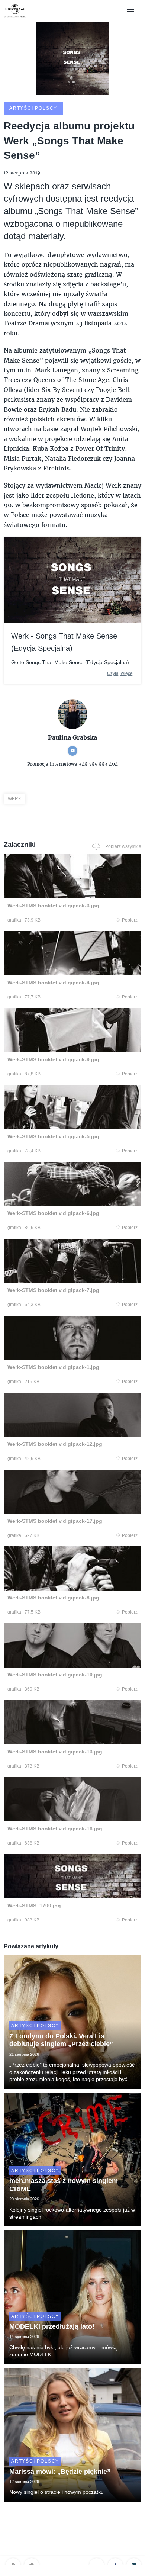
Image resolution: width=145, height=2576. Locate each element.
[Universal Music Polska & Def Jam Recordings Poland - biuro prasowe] (15, 18)
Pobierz (130, 920)
